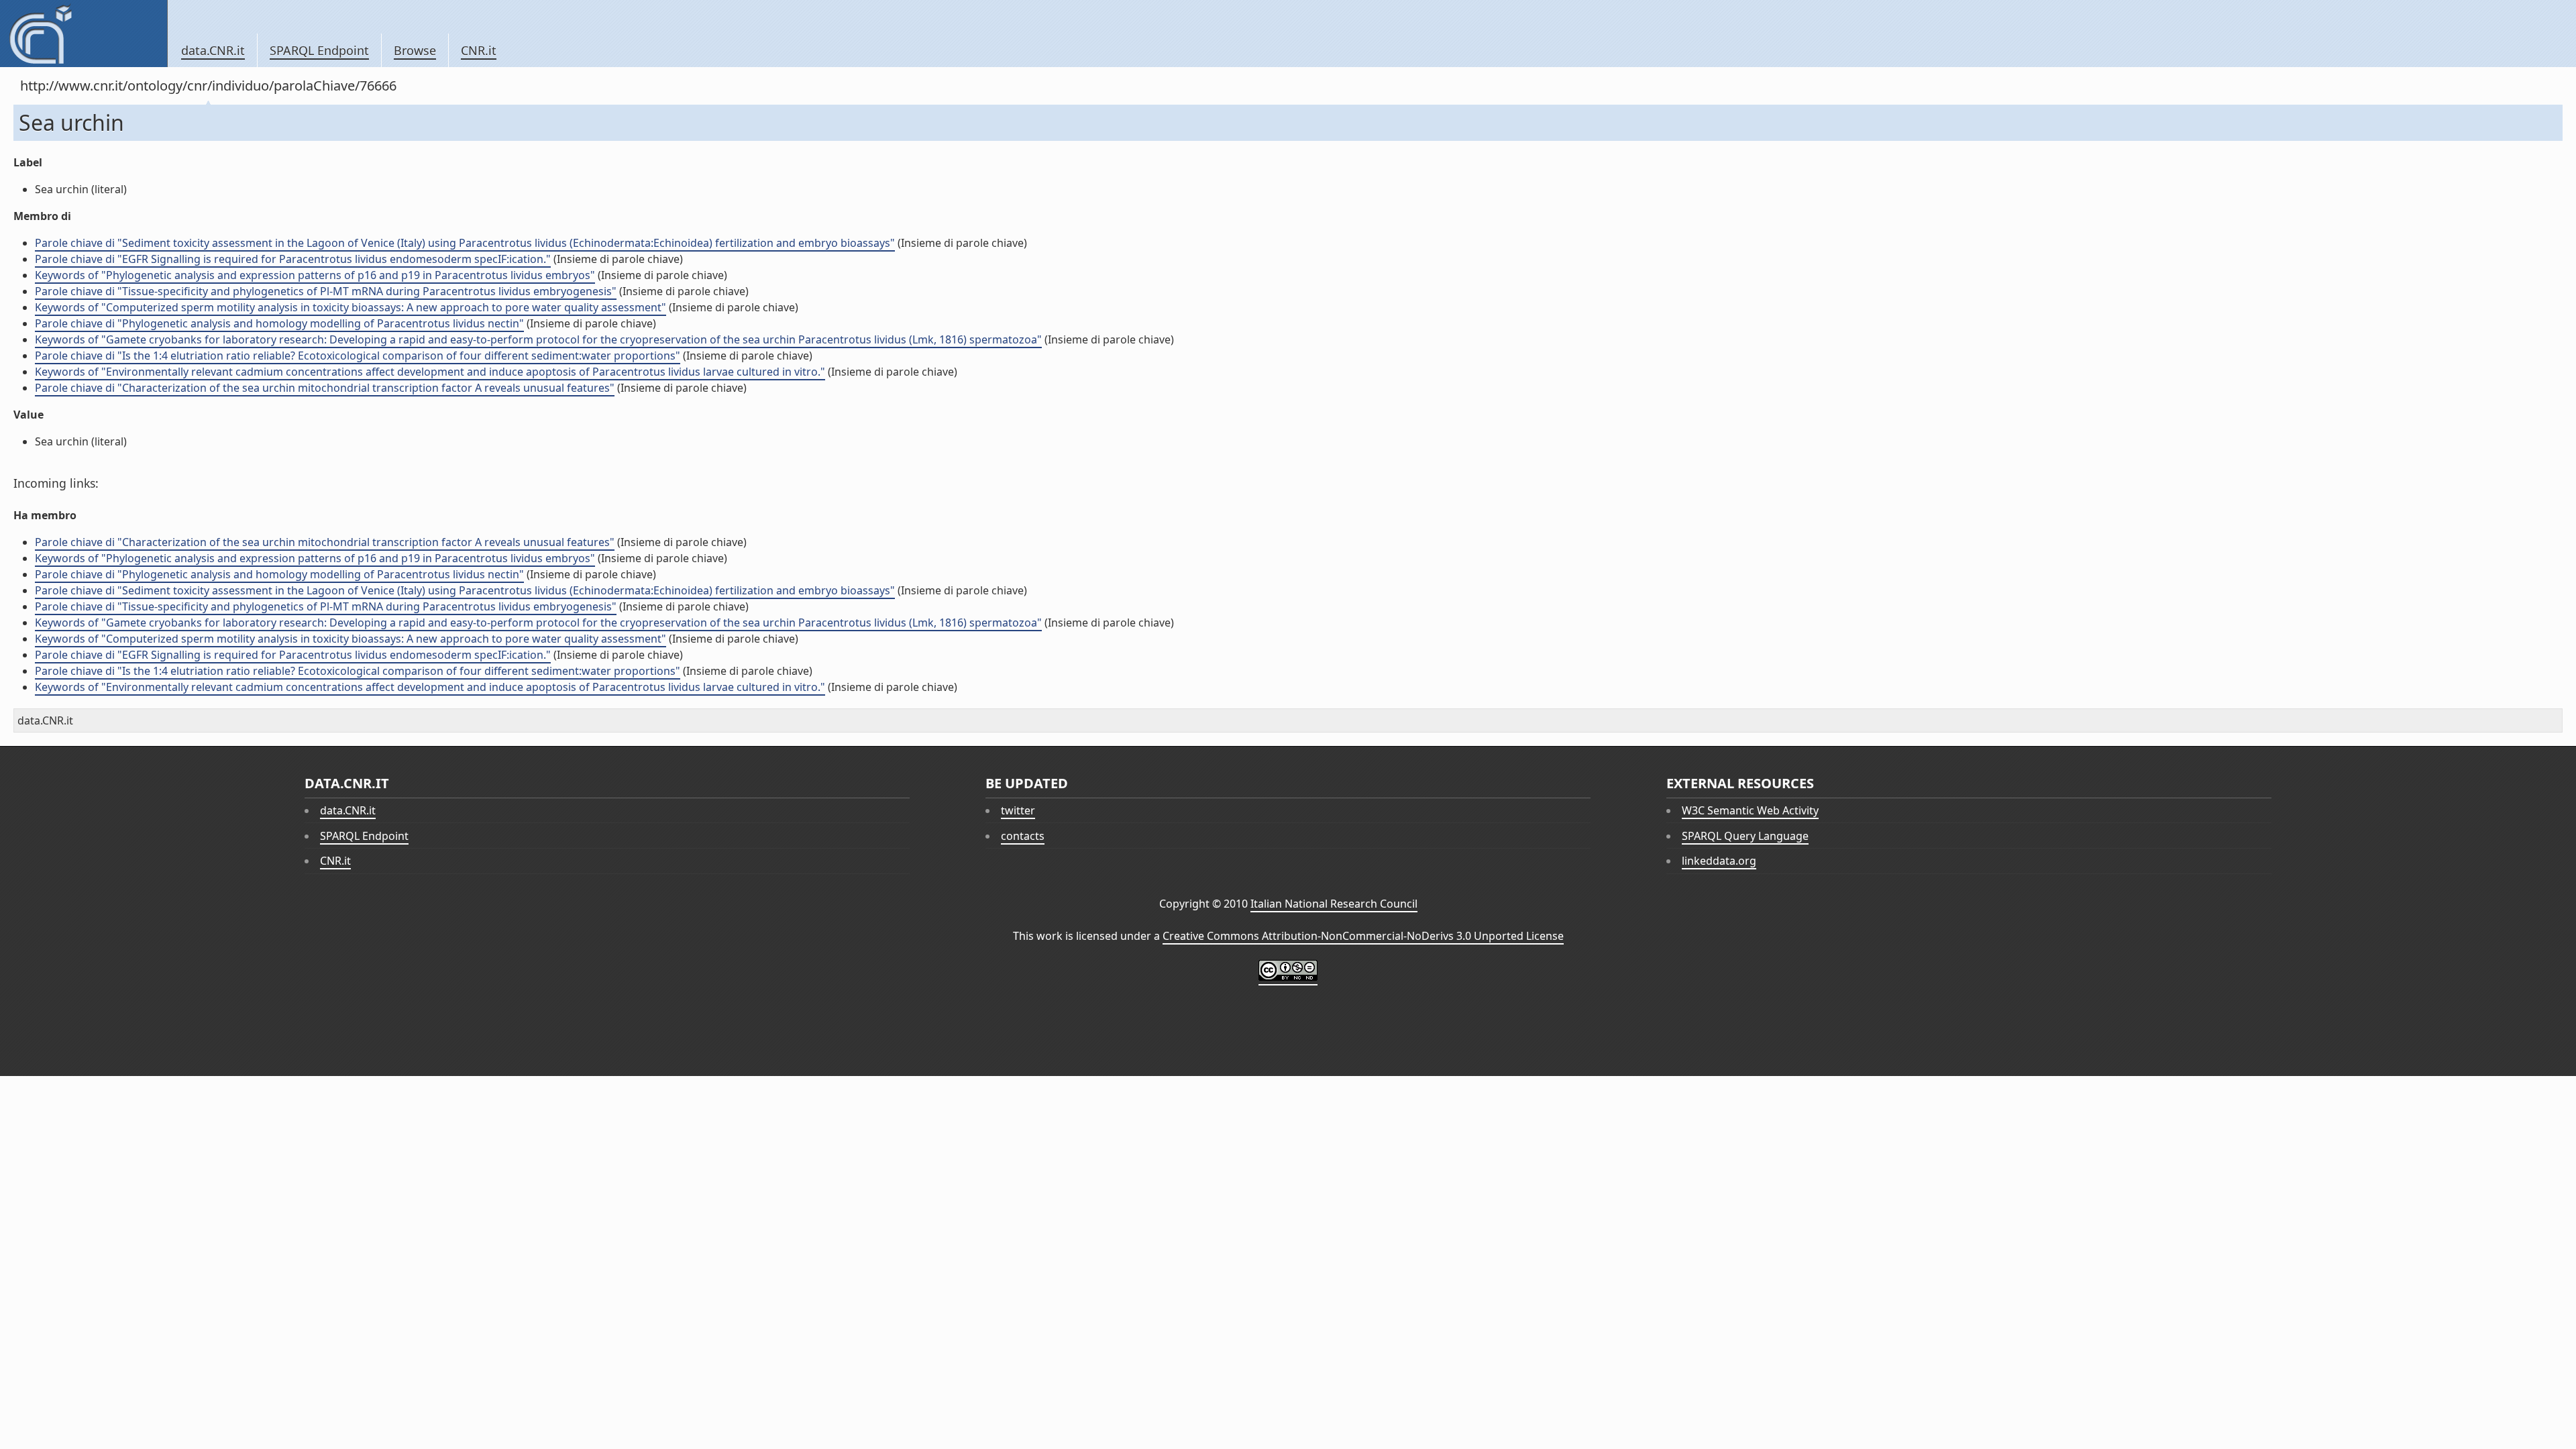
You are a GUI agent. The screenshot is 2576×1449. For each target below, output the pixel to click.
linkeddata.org (1719, 861)
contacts (1023, 836)
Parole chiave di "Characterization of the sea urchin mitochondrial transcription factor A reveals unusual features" (325, 388)
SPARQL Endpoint (319, 50)
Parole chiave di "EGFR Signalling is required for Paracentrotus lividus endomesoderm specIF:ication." (293, 259)
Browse (415, 50)
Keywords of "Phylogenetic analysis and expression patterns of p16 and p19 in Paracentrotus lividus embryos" (315, 275)
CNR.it (479, 50)
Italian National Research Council (1334, 904)
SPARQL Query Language (1745, 836)
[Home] (84, 34)
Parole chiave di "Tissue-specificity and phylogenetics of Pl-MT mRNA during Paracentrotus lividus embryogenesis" (326, 291)
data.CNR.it (213, 50)
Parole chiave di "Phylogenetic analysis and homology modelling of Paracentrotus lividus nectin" (279, 323)
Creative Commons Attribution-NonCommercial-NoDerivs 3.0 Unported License (1363, 936)
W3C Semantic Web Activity (1750, 810)
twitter (1018, 810)
